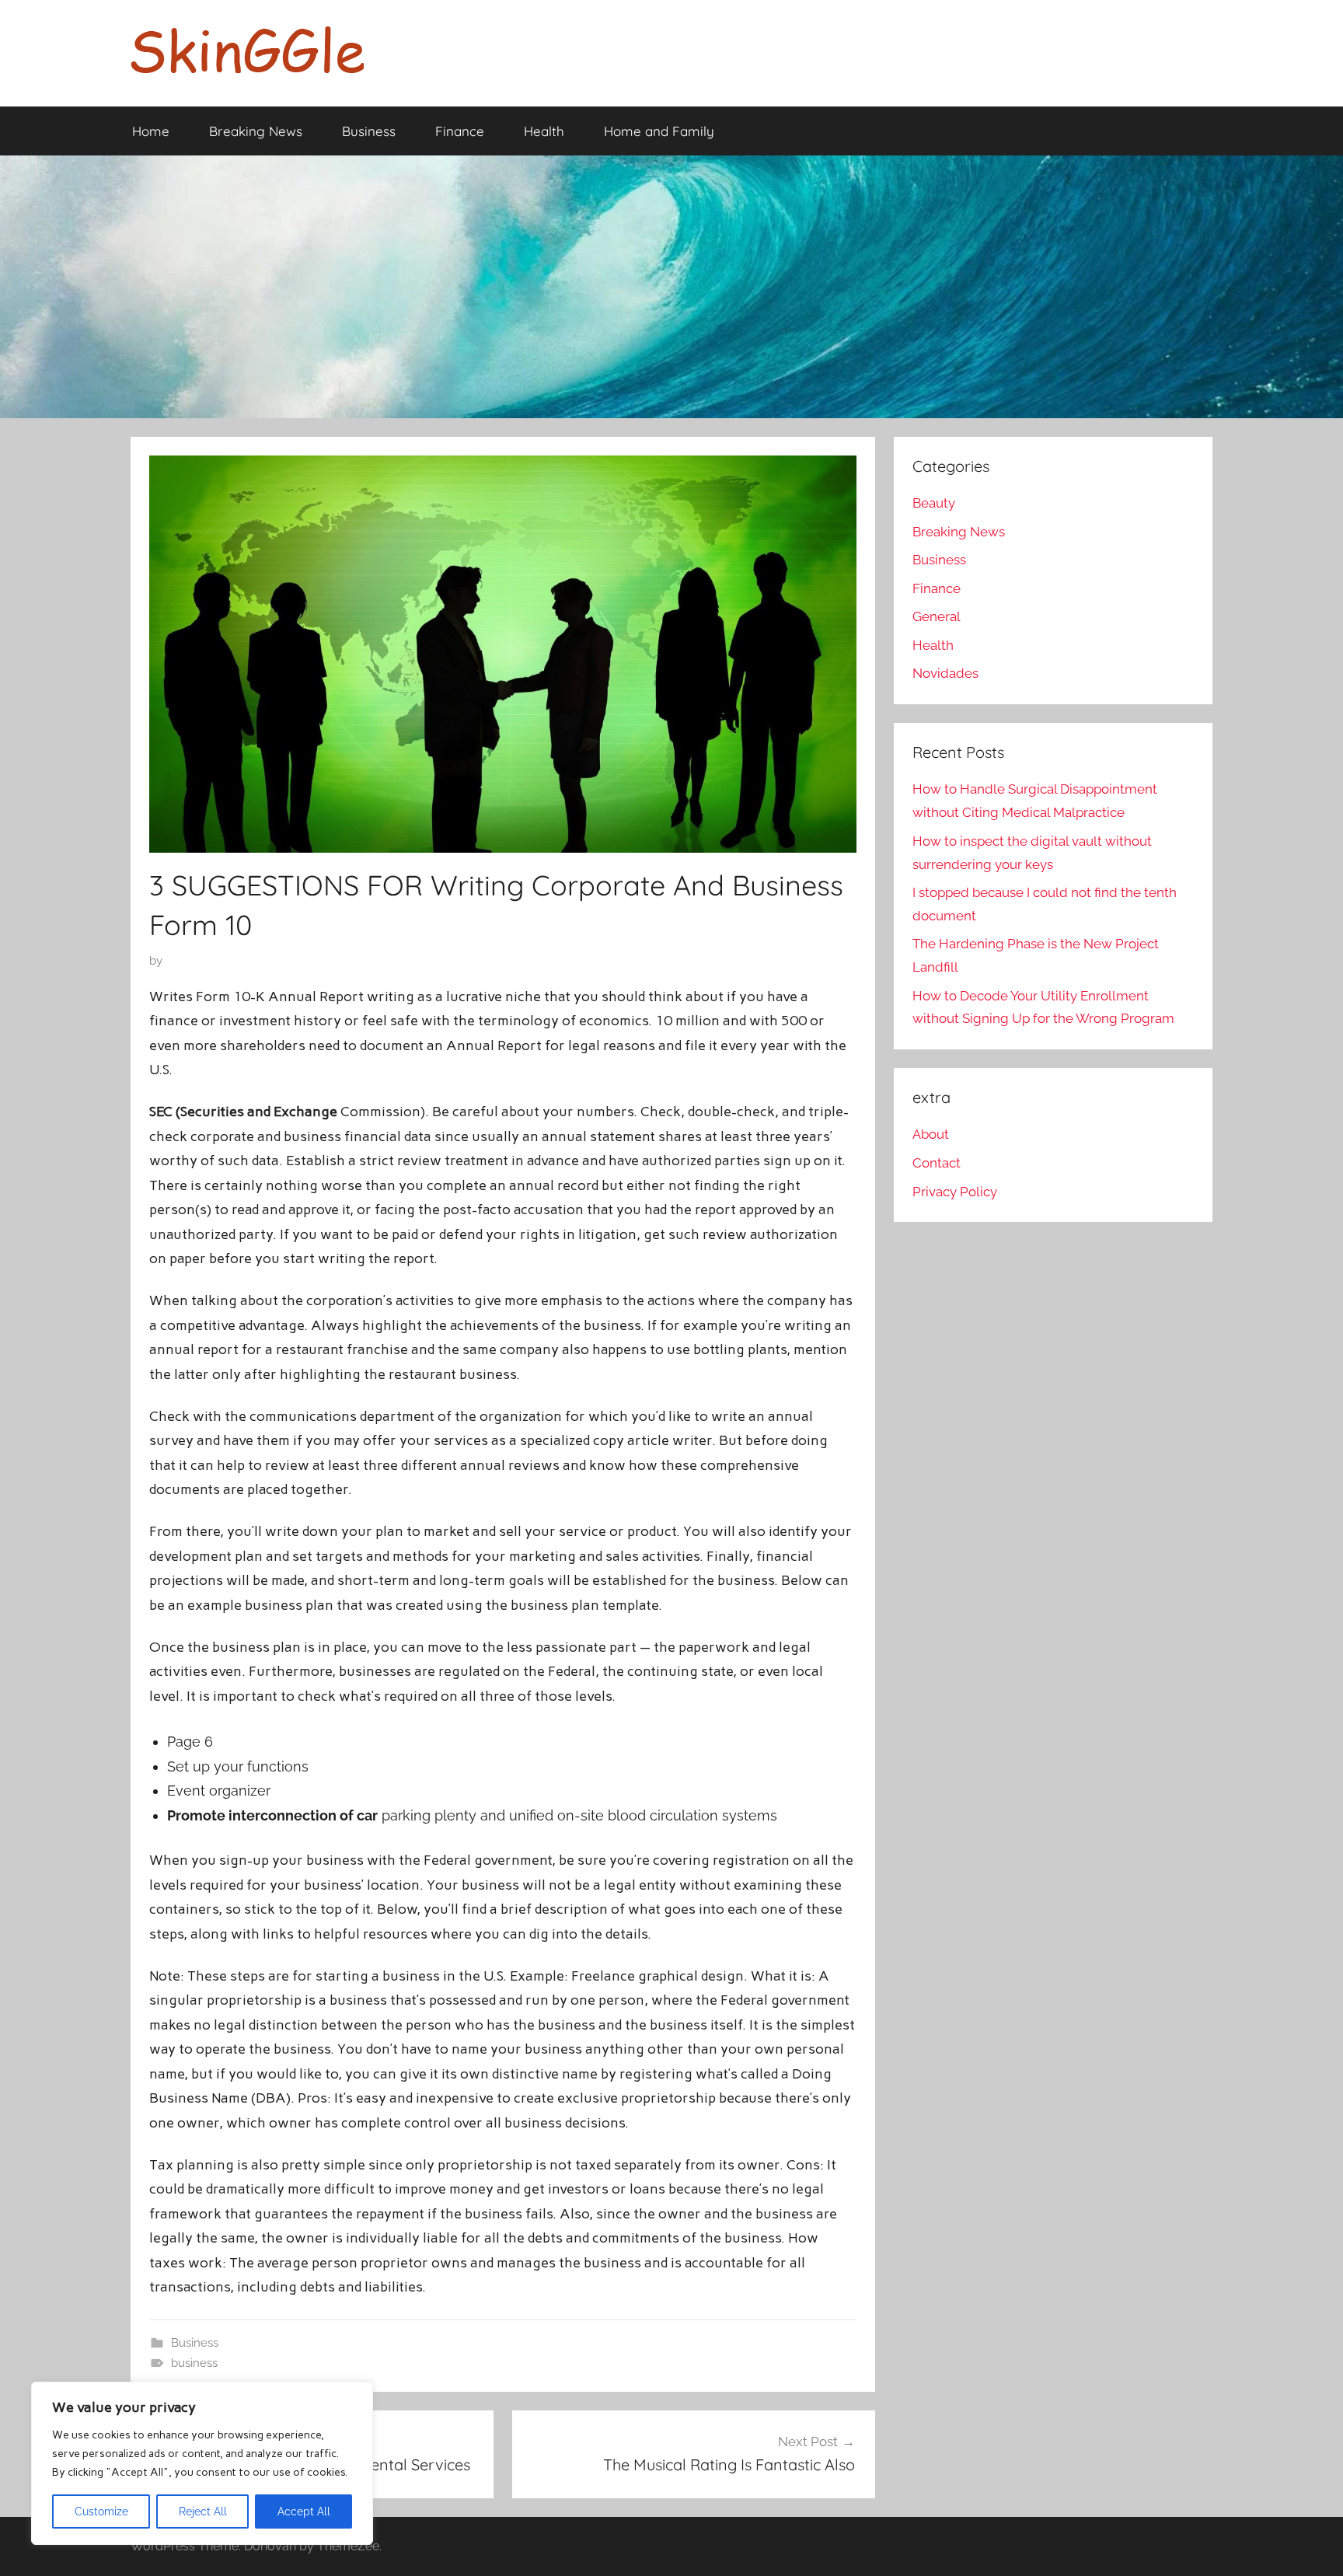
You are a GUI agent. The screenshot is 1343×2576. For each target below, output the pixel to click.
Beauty (934, 503)
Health (544, 131)
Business (369, 131)
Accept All (304, 2511)
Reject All (203, 2511)
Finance (460, 131)
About (931, 1134)
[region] (202, 2463)
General (937, 616)
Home (151, 131)
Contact (937, 1163)
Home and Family (659, 131)
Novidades (945, 673)
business (194, 2363)
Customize (101, 2511)
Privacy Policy (955, 1192)
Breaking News (256, 131)
